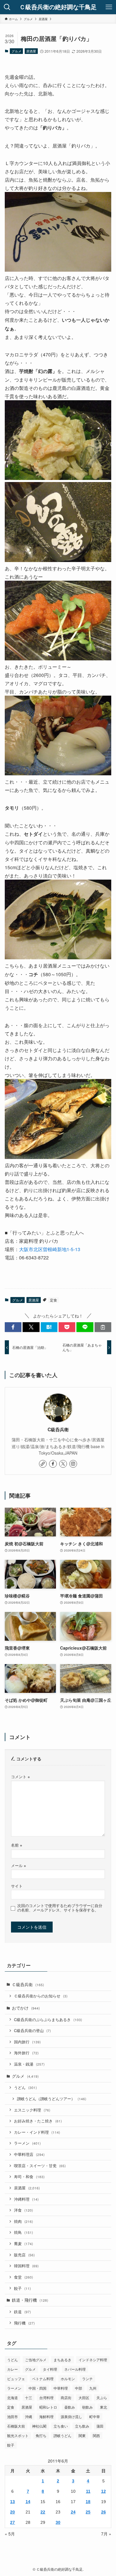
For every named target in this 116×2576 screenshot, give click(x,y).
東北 (104, 2407)
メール (18, 1866)
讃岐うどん (62, 2435)
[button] (13, 1327)
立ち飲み (82, 2426)
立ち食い (61, 2426)
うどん (25, 2087)
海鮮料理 (46, 2416)
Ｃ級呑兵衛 (28, 1984)
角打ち (41, 2435)
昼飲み (70, 2407)
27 (12, 2522)
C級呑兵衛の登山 (32, 2031)
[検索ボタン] (7, 7)
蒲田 (100, 2426)
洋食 (23, 2210)
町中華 (95, 2416)
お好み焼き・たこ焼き (38, 2121)
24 (73, 2512)
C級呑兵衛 (58, 1430)
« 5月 (10, 2534)
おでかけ (26, 2008)
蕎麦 (23, 2244)
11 (88, 2491)
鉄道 (22, 2312)
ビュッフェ (16, 2379)
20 (12, 2512)
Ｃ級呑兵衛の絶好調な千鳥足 (58, 7)
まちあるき (62, 2360)
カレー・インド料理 (37, 2132)
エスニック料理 (32, 2110)
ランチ (87, 2379)
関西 (96, 2435)
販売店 (24, 2255)
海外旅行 (26, 2053)
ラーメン (27, 2143)
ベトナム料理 (43, 2379)
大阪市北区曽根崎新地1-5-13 (50, 1249)
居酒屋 (31, 51)
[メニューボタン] (109, 7)
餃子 (22, 2288)
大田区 (84, 2398)
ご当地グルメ (36, 2360)
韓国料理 (26, 2266)
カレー (12, 2369)
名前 (17, 1845)
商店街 (66, 2398)
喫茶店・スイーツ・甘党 (40, 2166)
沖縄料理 (26, 2199)
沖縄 (29, 2416)
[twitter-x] (63, 1464)
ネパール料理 (75, 2369)
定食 (54, 1300)
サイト (17, 1886)
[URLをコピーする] (103, 1327)
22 (43, 2512)
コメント (20, 1777)
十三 (29, 2398)
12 (104, 2491)
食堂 (23, 2277)
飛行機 (24, 2323)
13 (12, 2502)
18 (88, 2502)
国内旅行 (27, 2042)
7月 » (106, 2534)
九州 (93, 2388)
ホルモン (68, 2379)
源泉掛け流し (71, 2416)
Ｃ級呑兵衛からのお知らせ (41, 1996)
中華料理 (61, 2388)
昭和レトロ (48, 2407)
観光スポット (18, 2435)
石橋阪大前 (16, 2426)
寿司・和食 (29, 2177)
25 (88, 2512)
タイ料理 (50, 2369)
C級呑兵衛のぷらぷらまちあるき (48, 2020)
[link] (43, 1464)
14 (28, 2502)
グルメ (17, 51)
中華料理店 (29, 2154)
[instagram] (73, 1464)
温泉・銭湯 (29, 2064)
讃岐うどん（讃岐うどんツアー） (52, 2099)
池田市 (12, 2416)
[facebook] (53, 1464)
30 (58, 2522)
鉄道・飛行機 (30, 2300)
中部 (79, 2388)
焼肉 (23, 2221)
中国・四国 (37, 2388)
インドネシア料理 (93, 2360)
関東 (82, 2435)
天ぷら (102, 2398)
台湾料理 (46, 2398)
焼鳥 (23, 2232)
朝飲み (87, 2407)
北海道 (12, 2398)
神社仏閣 (39, 2426)
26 (104, 2512)
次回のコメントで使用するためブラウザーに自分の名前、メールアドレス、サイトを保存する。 (60, 1908)
